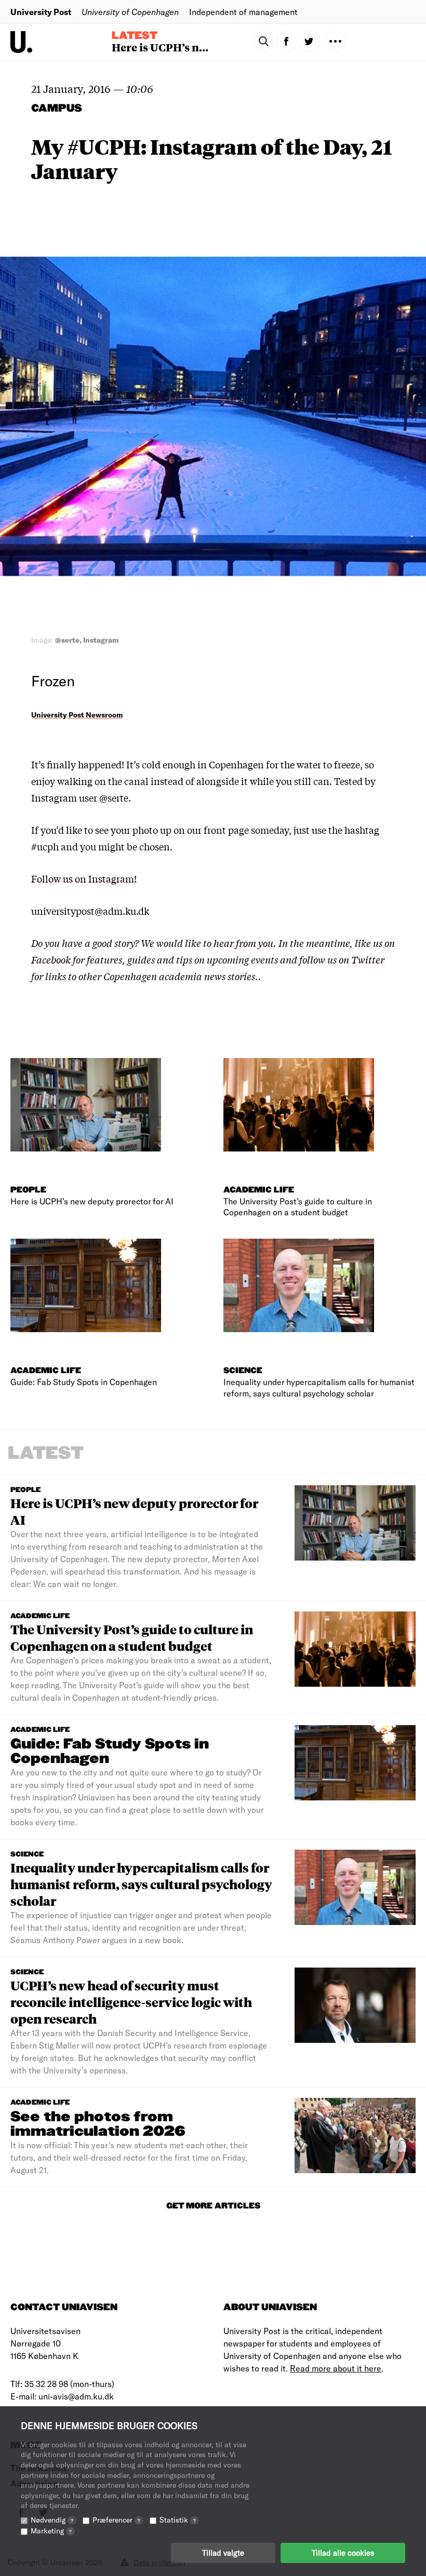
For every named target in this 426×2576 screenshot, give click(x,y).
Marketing (51, 2531)
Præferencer (116, 2520)
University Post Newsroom (77, 715)
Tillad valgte (223, 2553)
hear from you (243, 943)
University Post (41, 12)
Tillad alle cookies (343, 2553)
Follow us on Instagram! (84, 878)
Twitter (368, 959)
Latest (135, 36)
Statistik (178, 2520)
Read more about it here (336, 2368)
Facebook (52, 959)
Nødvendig (52, 2520)
